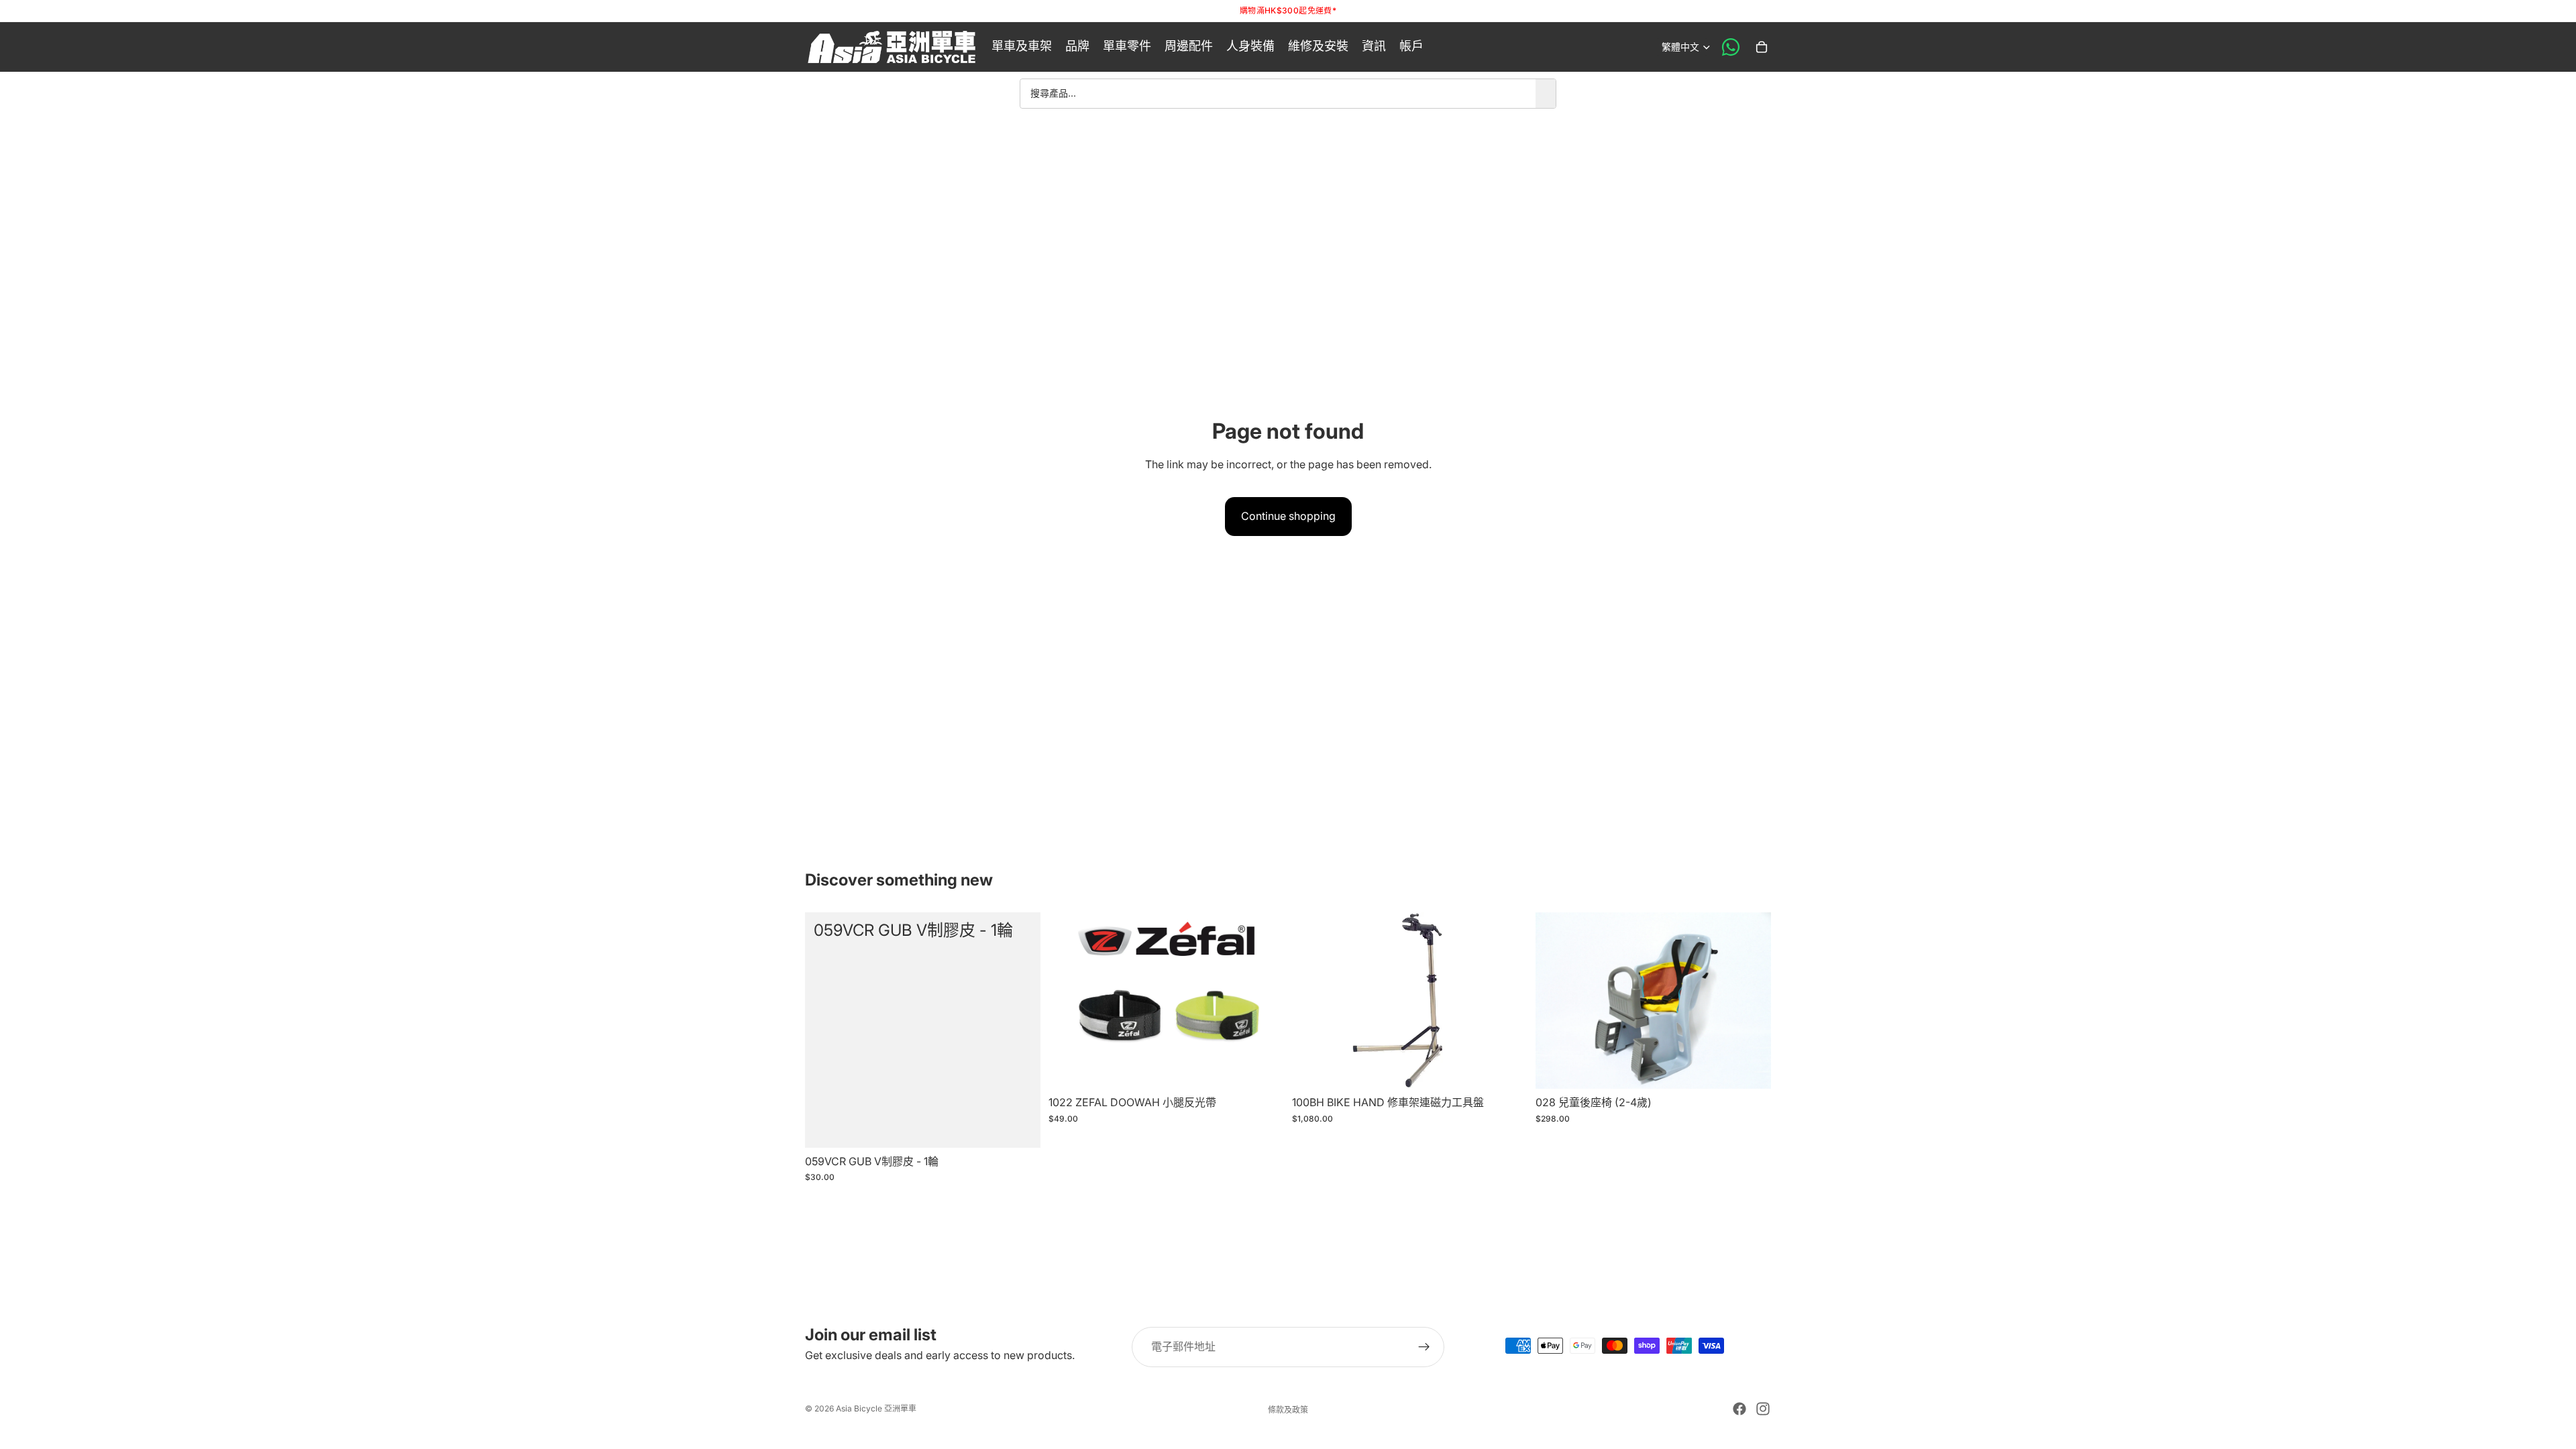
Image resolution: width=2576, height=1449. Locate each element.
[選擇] (1263, 1068)
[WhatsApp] (1731, 47)
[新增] (1020, 1127)
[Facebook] (1739, 1409)
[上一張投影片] (1069, 1000)
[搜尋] (1546, 93)
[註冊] (1424, 1347)
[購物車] (1762, 47)
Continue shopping (1288, 516)
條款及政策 (1288, 1410)
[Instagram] (1763, 1409)
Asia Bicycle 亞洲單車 (876, 1408)
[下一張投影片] (1264, 1000)
